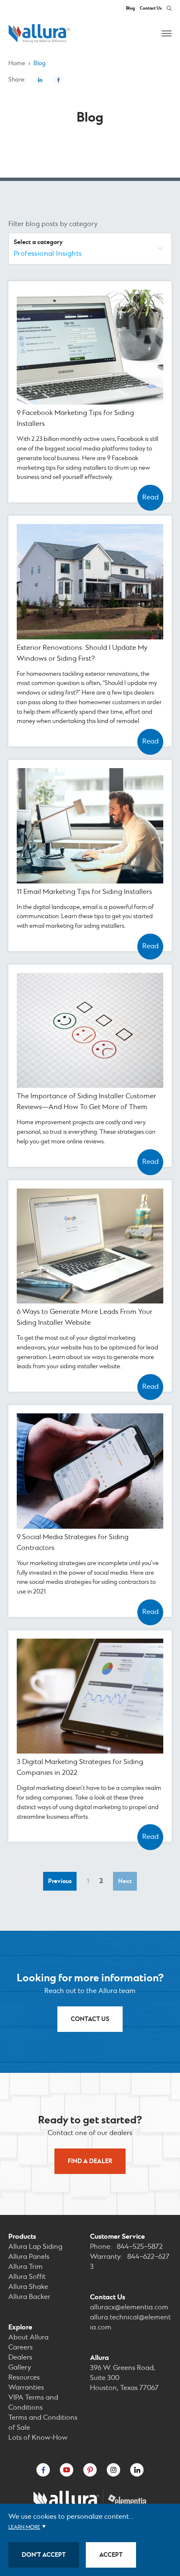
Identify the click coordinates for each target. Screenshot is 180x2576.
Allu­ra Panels (29, 2257)
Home (17, 64)
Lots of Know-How (38, 2438)
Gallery (20, 2368)
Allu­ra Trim (26, 2267)
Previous (61, 1883)
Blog (130, 8)
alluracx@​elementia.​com (129, 2307)
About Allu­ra (28, 2338)
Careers (90, 1283)
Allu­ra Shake (28, 2287)
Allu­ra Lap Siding (35, 2247)
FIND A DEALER (90, 2161)
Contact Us (151, 8)
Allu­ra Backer (29, 2297)
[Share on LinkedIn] (40, 80)
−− (140, 2247)
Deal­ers (20, 2358)
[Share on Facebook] (58, 80)
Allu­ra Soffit (27, 2277)
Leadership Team (90, 1293)
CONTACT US (90, 2019)
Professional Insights (48, 254)
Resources (24, 2378)
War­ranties (26, 2388)
